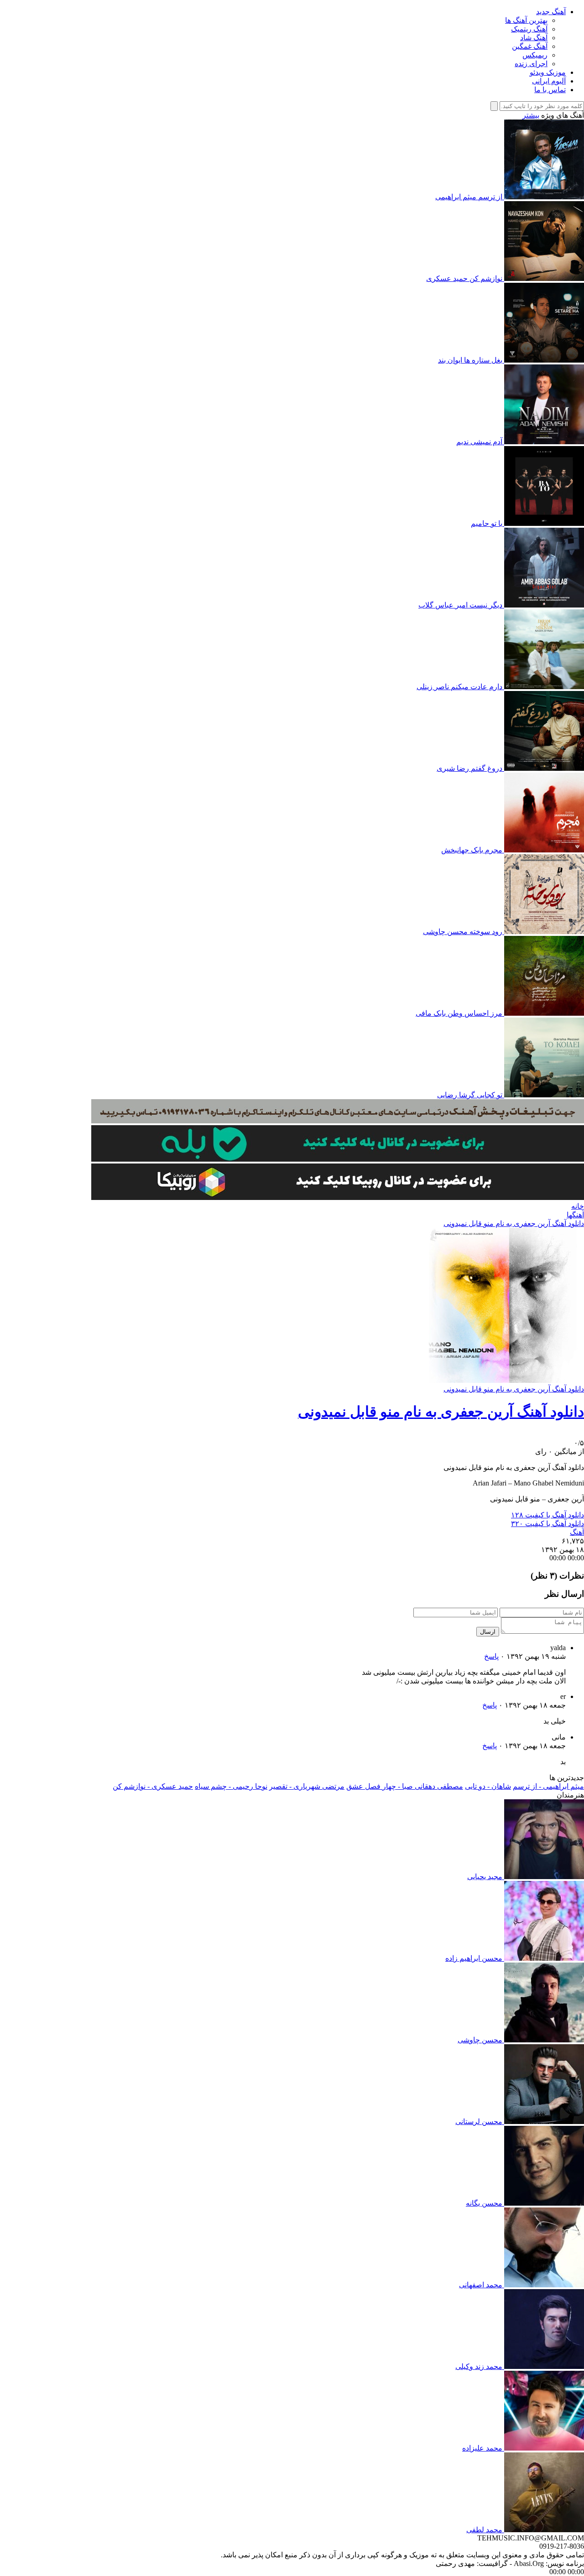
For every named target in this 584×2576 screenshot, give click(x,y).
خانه (578, 1206)
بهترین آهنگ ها (526, 20)
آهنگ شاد (534, 38)
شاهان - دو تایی (488, 1786)
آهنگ (577, 1532)
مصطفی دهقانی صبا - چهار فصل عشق (405, 1786)
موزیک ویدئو (548, 72)
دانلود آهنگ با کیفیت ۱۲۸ (547, 1515)
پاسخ (491, 1656)
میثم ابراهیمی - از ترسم (548, 1786)
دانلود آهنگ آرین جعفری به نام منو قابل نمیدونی (514, 1223)
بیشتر (531, 115)
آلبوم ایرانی (549, 81)
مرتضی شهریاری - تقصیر (307, 1786)
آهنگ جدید (551, 12)
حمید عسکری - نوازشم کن (153, 1786)
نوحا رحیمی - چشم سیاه (231, 1786)
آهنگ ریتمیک (529, 29)
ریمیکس (535, 55)
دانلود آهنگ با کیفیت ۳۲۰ (547, 1524)
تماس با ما (550, 90)
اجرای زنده (531, 64)
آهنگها (575, 1215)
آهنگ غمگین (530, 46)
